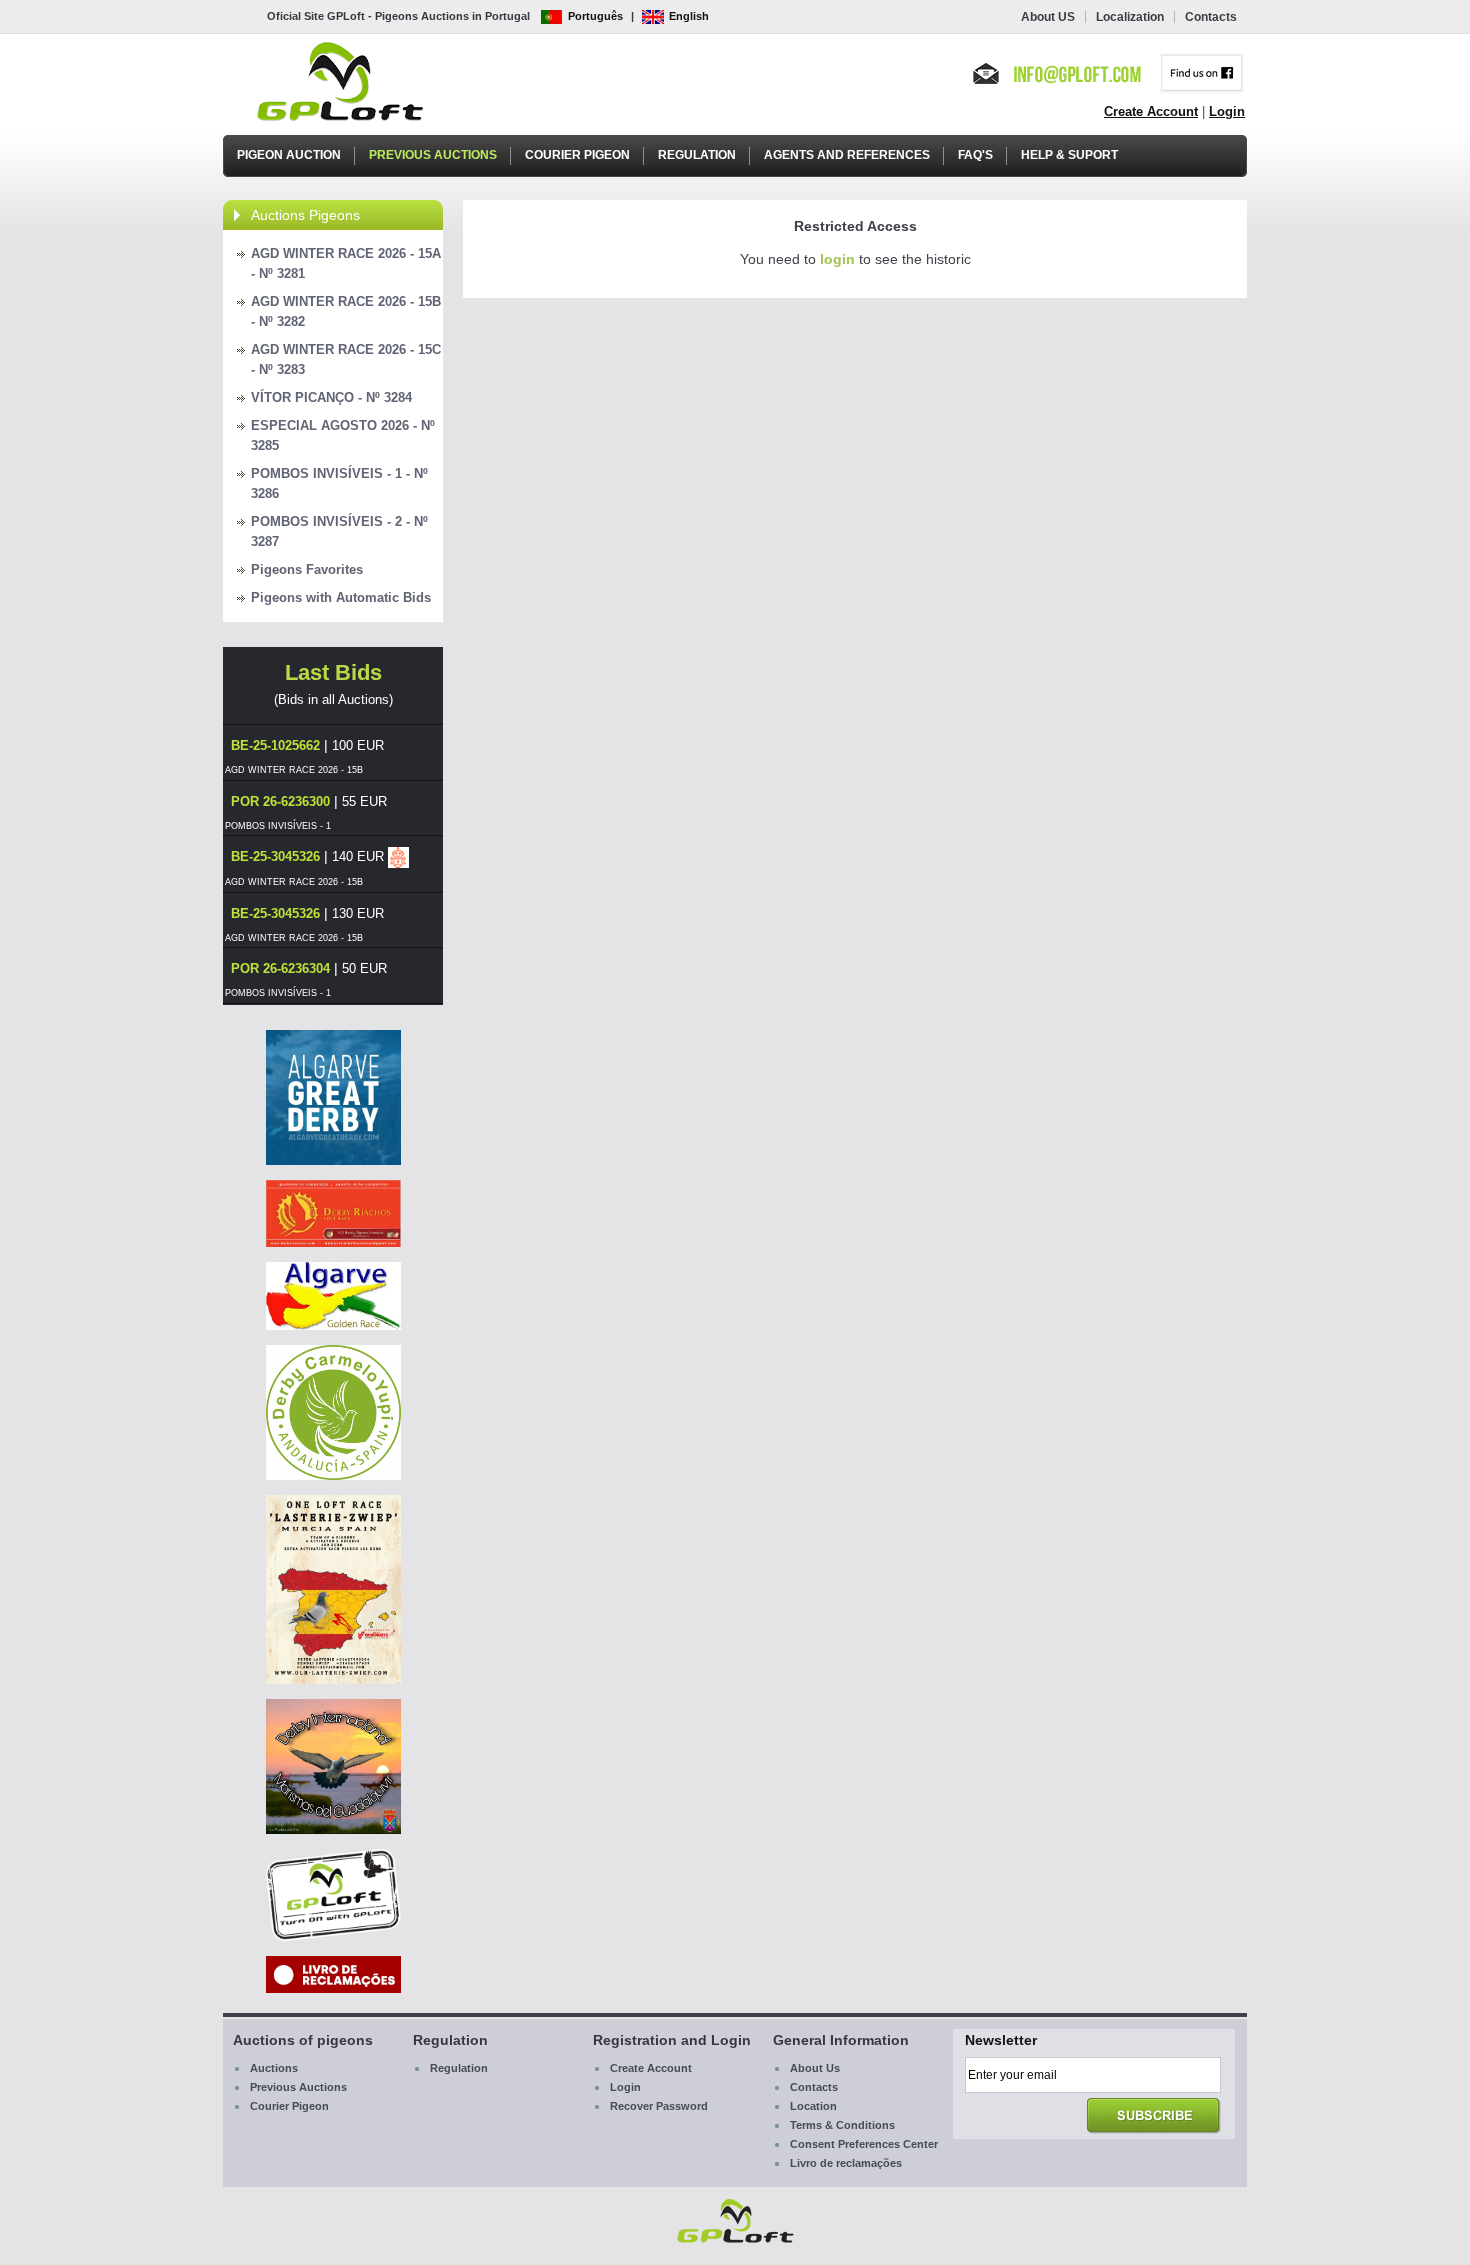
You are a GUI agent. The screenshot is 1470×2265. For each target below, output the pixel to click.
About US (1048, 17)
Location (813, 2106)
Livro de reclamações (846, 2163)
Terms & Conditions (842, 2125)
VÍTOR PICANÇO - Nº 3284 (331, 397)
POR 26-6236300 (280, 801)
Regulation (697, 155)
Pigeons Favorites (307, 569)
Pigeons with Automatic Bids (341, 597)
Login (1227, 111)
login (837, 259)
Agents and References (847, 155)
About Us (815, 2068)
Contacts (1211, 17)
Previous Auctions (433, 155)
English (689, 16)
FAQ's (975, 155)
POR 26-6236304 (280, 968)
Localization (1130, 17)
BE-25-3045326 (275, 856)
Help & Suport (1069, 155)
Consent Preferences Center (864, 2144)
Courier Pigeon (577, 155)
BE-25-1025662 (275, 745)
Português (595, 16)
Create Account (1151, 111)
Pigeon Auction (289, 155)
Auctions (274, 2068)
